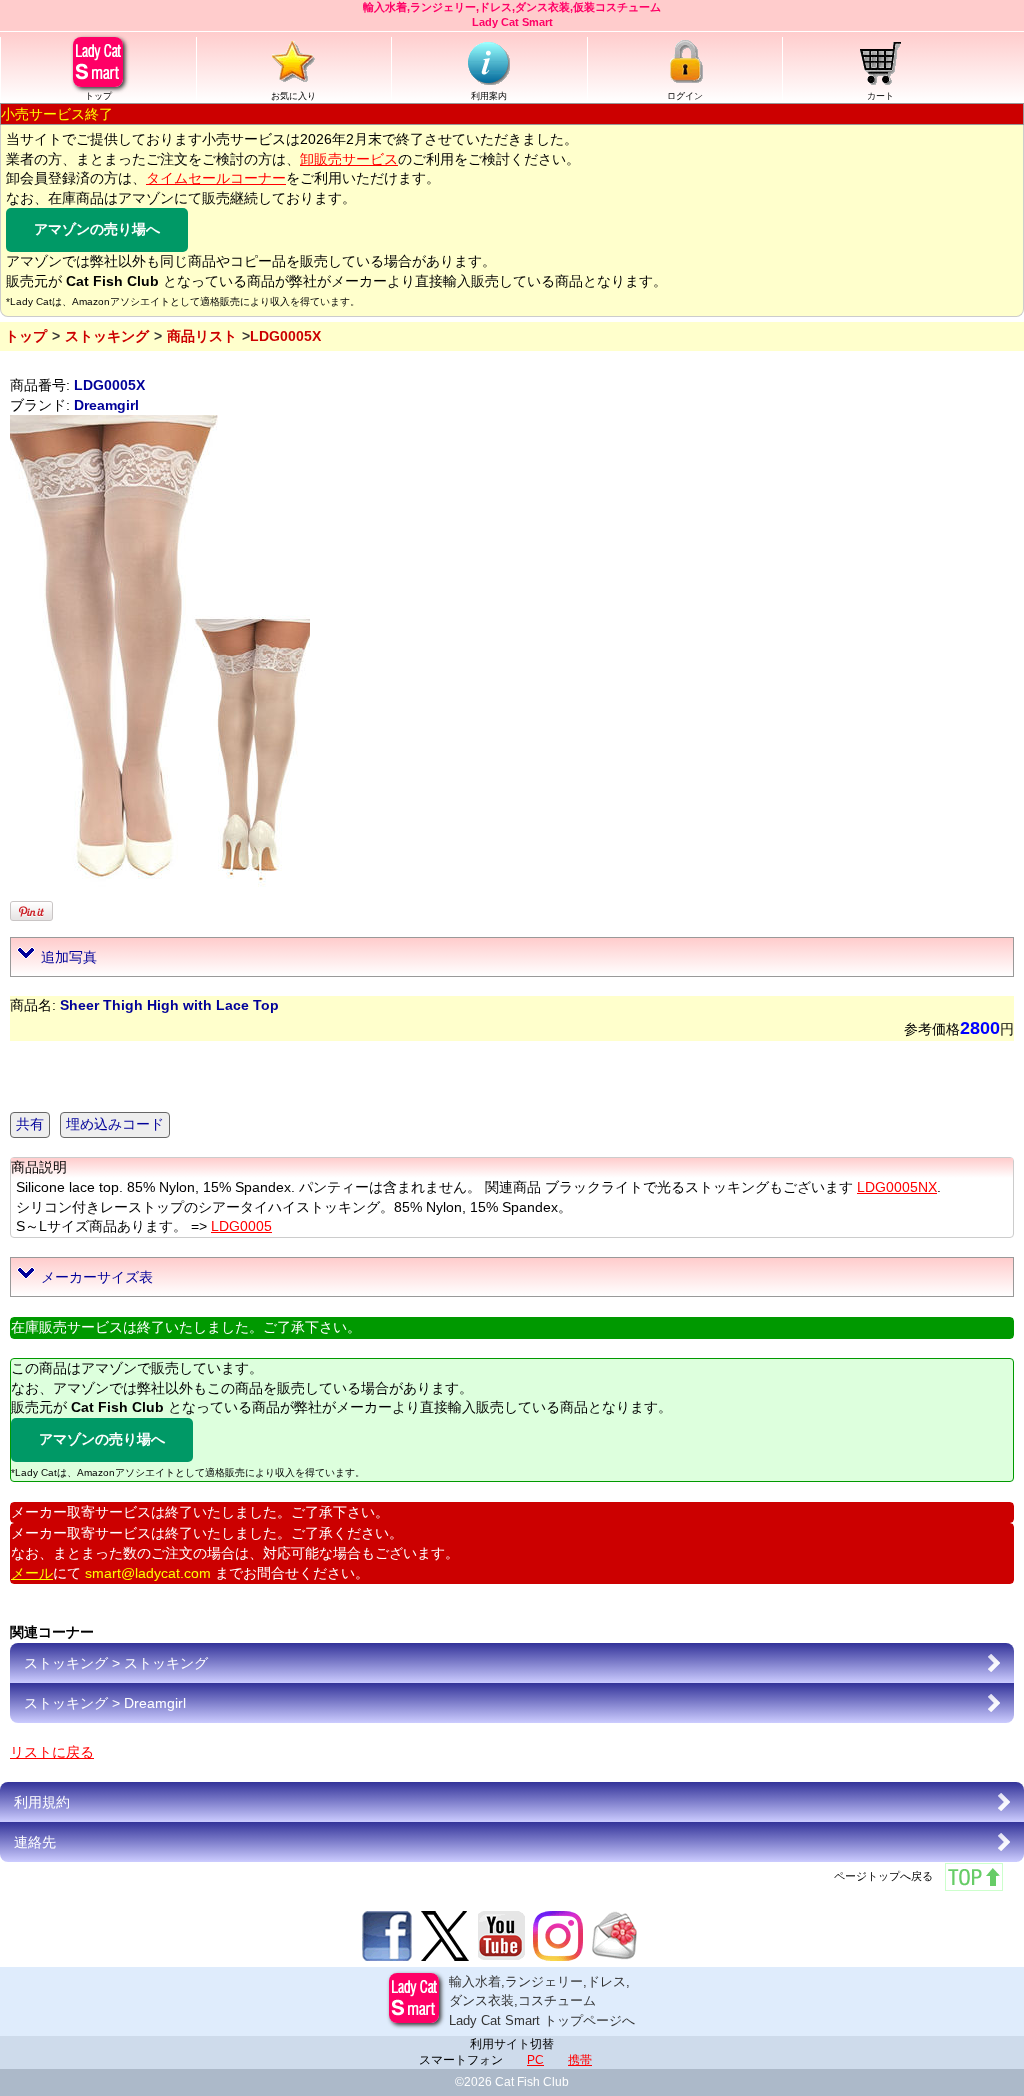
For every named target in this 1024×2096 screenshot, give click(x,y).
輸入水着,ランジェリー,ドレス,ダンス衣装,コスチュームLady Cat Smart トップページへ (542, 2001)
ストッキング (107, 336)
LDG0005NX (897, 1187)
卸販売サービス (349, 159)
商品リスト (202, 336)
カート (880, 96)
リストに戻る (52, 1752)
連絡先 (35, 1842)
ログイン (685, 96)
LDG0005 (241, 1226)
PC (535, 2060)
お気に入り (293, 96)
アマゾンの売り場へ (97, 229)
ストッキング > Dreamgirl (105, 1703)
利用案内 (489, 96)
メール (32, 1573)
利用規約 (42, 1802)
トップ (98, 96)
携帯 (580, 2060)
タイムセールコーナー (216, 178)
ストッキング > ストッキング (116, 1663)
